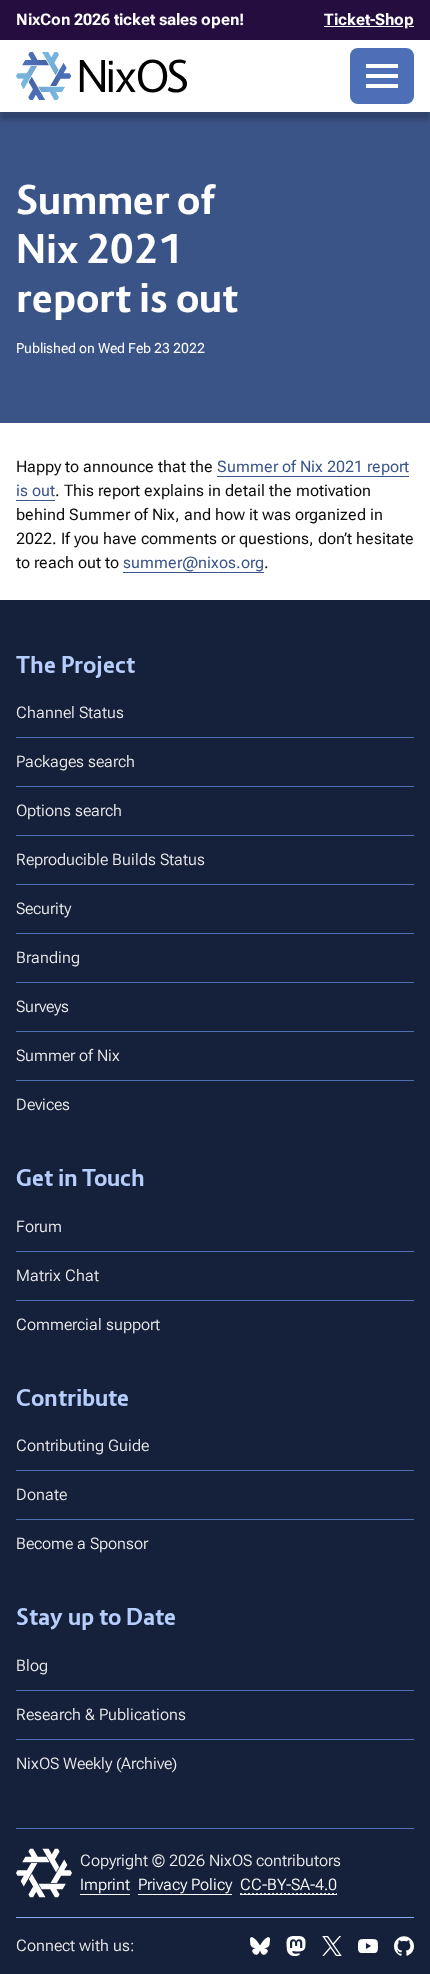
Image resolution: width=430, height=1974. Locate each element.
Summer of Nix (68, 1055)
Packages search (75, 761)
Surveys (42, 1006)
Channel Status (70, 712)
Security (43, 908)
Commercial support (88, 1324)
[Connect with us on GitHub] (404, 1946)
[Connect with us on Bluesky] (260, 1946)
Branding (48, 957)
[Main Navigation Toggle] (382, 76)
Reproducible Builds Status (110, 859)
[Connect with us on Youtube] (368, 1946)
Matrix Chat (57, 1275)
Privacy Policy (185, 1884)
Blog (32, 1665)
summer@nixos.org (193, 562)
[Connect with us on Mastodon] (296, 1946)
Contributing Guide (82, 1445)
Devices (43, 1104)
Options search (69, 810)
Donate (41, 1494)
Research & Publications (101, 1714)
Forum (39, 1226)
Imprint (105, 1884)
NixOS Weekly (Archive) (96, 1763)
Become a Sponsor (82, 1543)
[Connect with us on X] (332, 1946)
